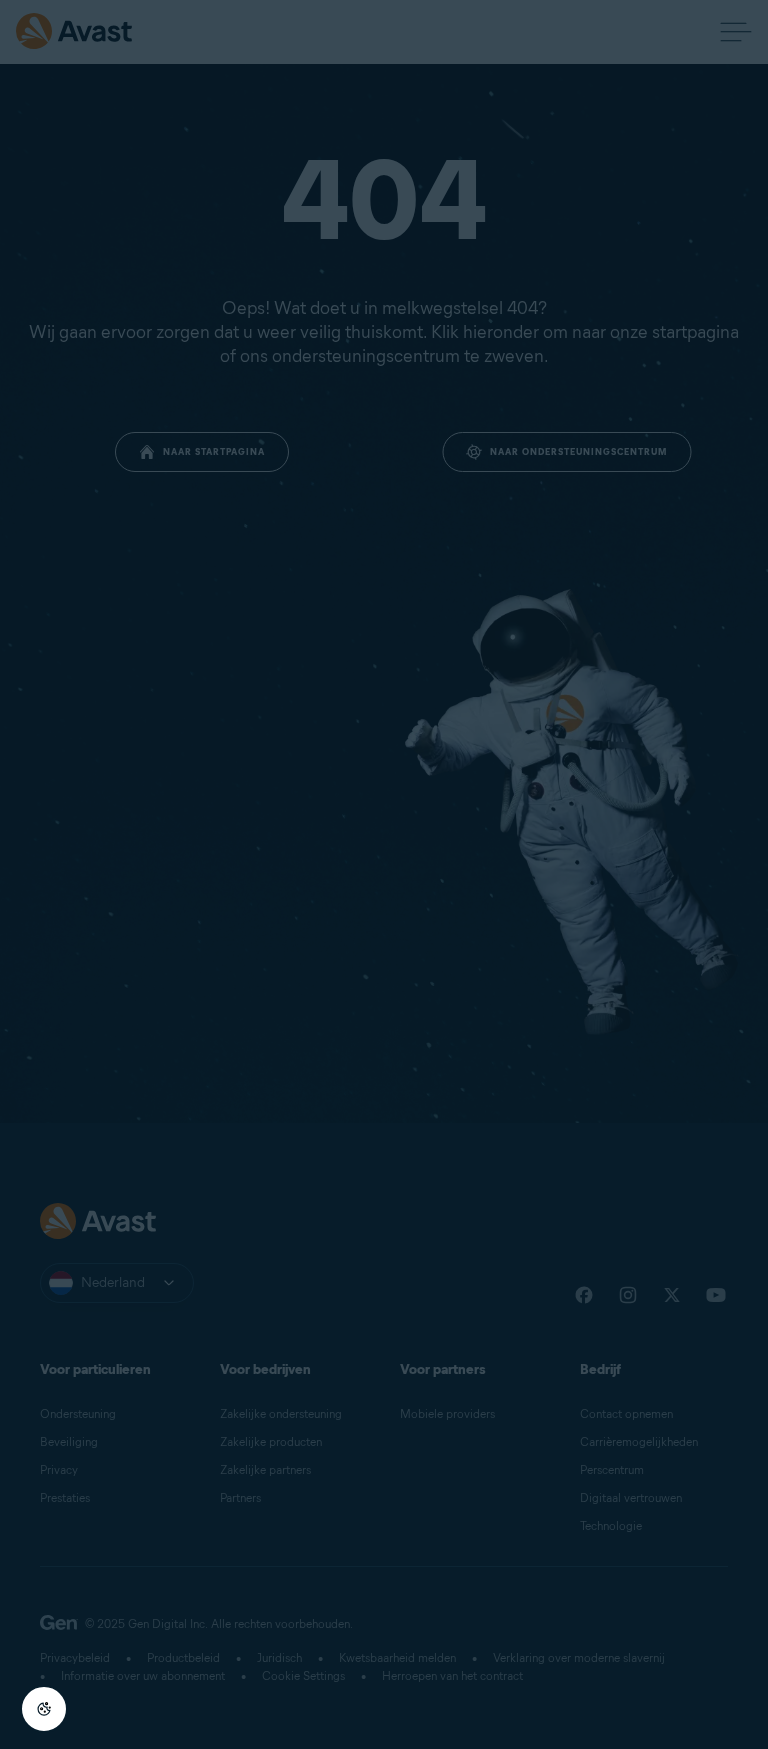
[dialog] (384, 874)
